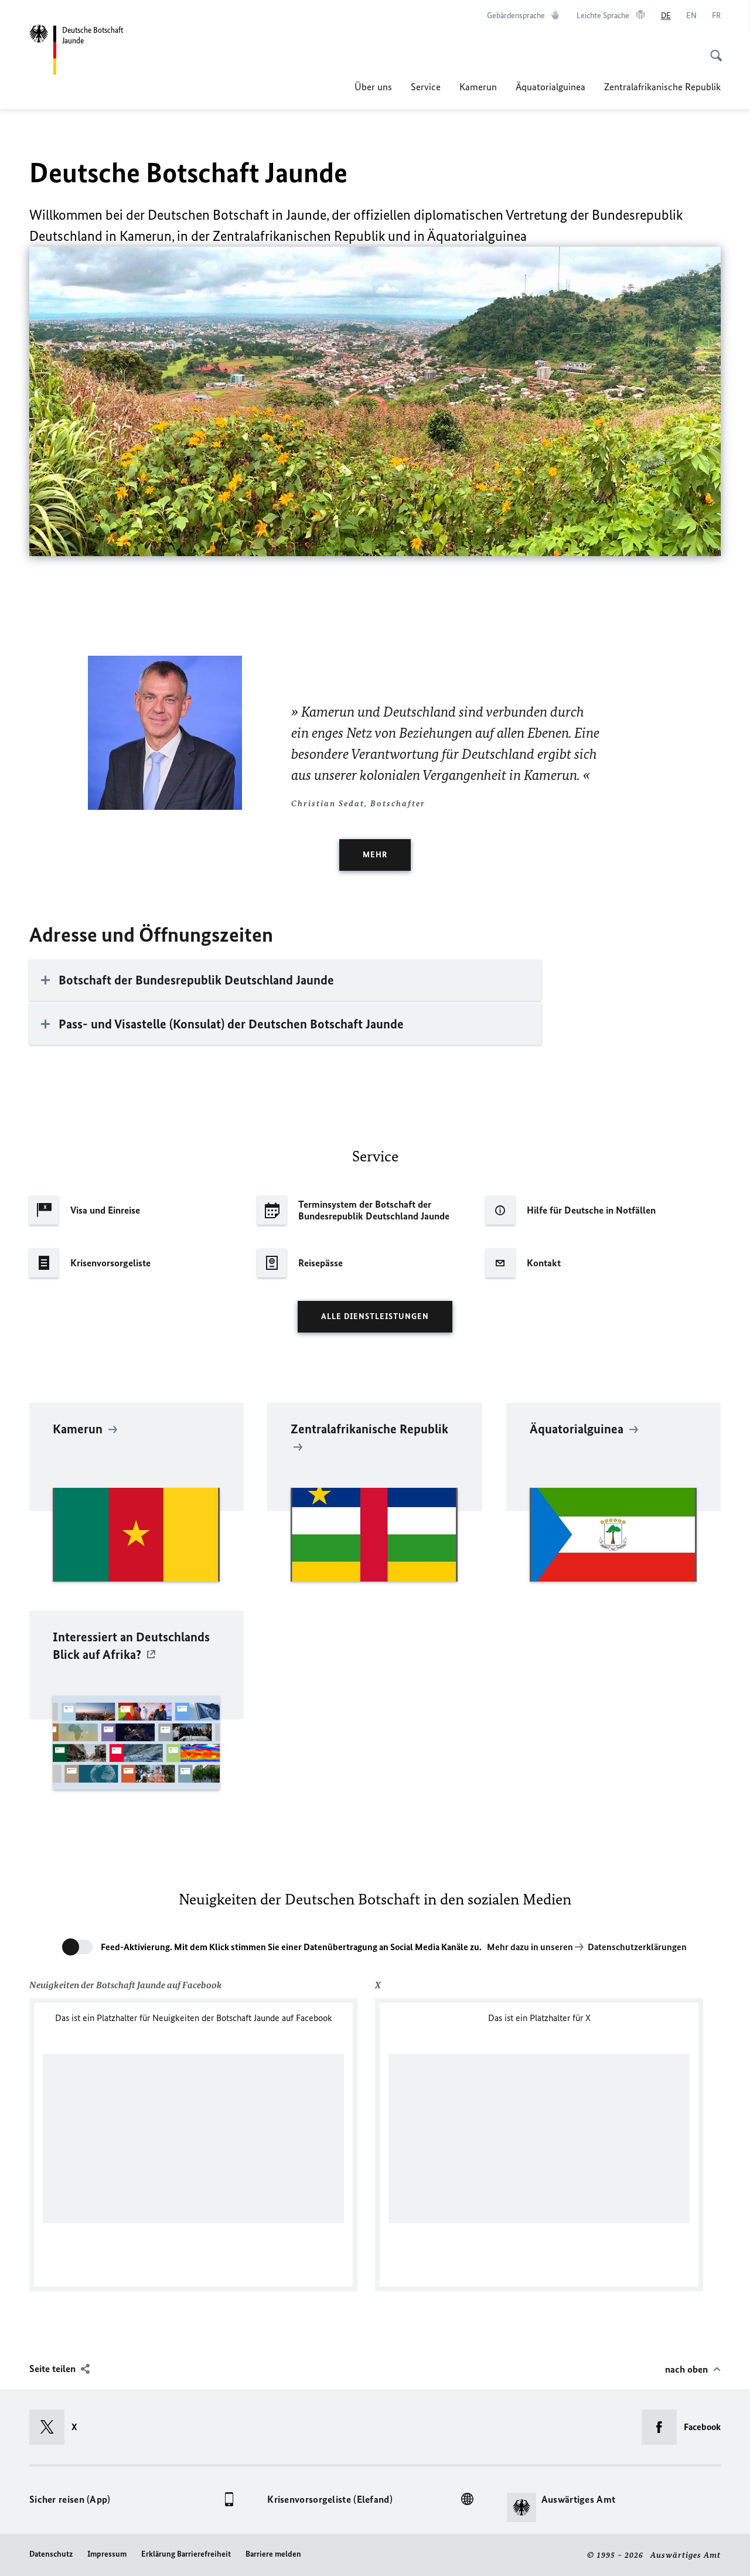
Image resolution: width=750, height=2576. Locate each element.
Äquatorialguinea (550, 87)
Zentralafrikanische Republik (662, 87)
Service (426, 87)
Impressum (107, 2554)
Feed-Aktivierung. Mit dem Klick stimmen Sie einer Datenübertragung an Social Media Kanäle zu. (291, 1947)
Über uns (373, 87)
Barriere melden (273, 2554)
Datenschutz (51, 2554)
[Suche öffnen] (712, 49)
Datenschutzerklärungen (637, 1947)
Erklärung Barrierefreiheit (186, 2554)
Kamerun (478, 87)
